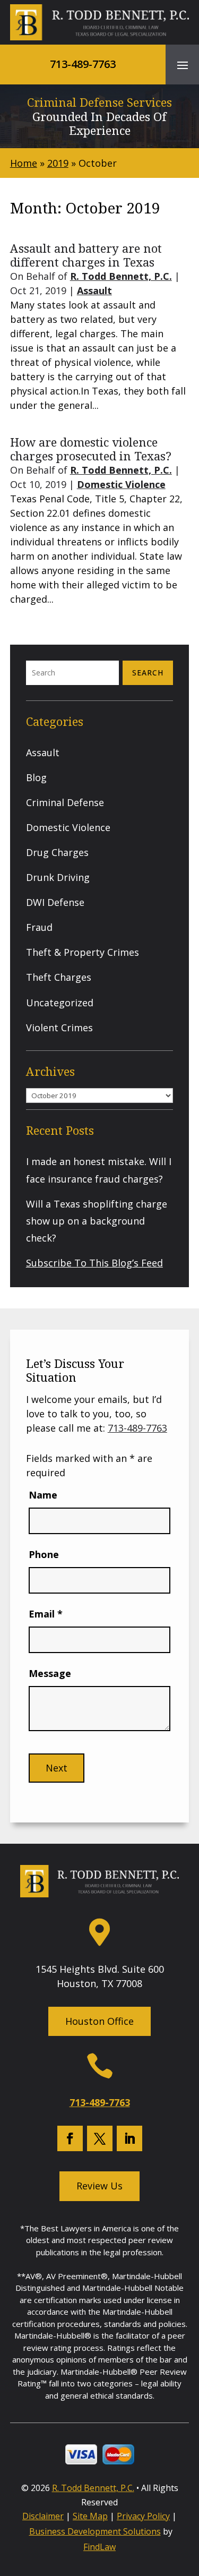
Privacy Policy (143, 2516)
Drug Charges (57, 852)
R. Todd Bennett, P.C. (121, 276)
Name (43, 1495)
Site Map (90, 2516)
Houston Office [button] (99, 2021)
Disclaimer (43, 2516)
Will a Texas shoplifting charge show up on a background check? (97, 1221)
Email (46, 1614)
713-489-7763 (83, 64)
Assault (94, 290)
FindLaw (99, 2547)
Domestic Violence (121, 484)
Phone (44, 1554)
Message (50, 1673)
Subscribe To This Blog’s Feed (94, 1263)
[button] (183, 65)
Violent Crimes (59, 1028)
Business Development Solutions (95, 2531)
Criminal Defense (65, 802)
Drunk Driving (58, 877)
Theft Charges (59, 977)
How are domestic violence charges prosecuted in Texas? (91, 449)
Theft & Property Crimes (83, 952)
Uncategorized (60, 1003)
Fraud (39, 927)
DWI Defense (55, 902)
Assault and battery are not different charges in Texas (86, 255)
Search (148, 673)
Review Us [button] (99, 2186)
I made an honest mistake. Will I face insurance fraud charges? (99, 1170)
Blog (36, 777)
